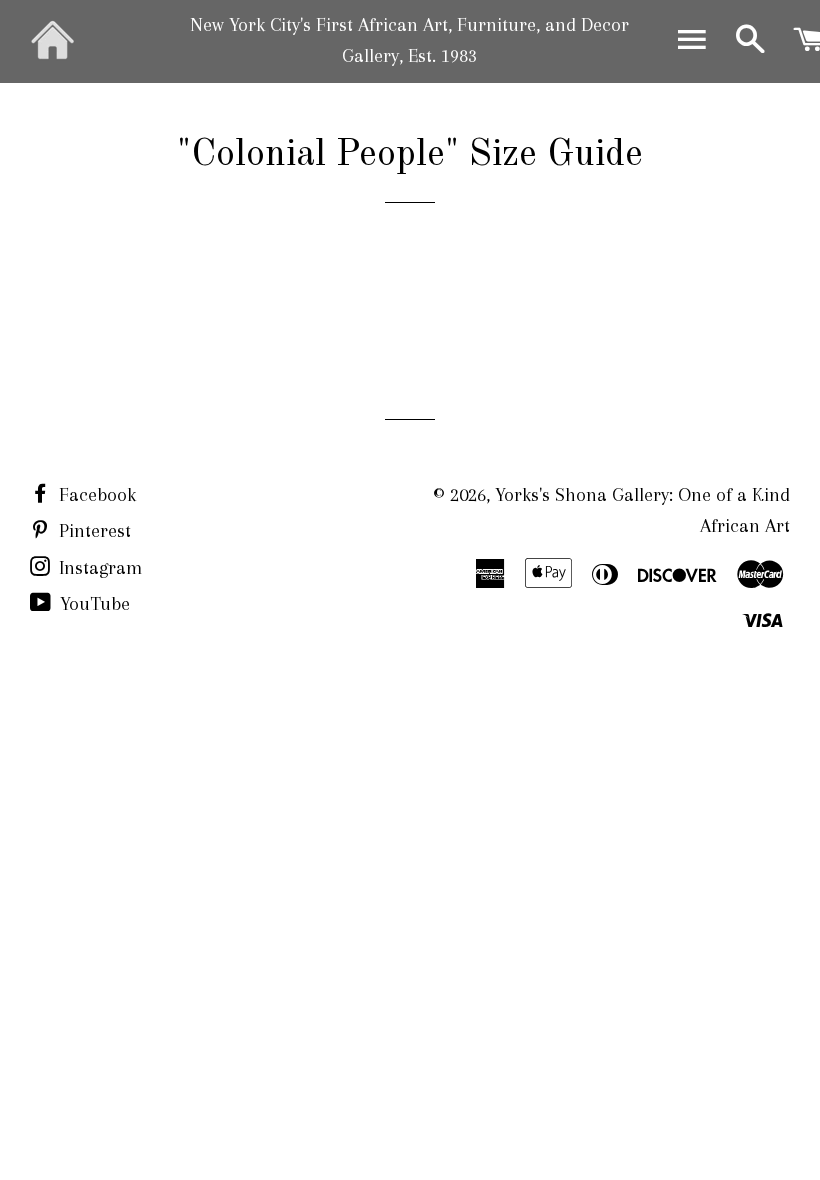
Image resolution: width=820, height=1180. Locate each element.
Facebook (95, 495)
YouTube (92, 604)
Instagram (98, 568)
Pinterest (92, 531)
